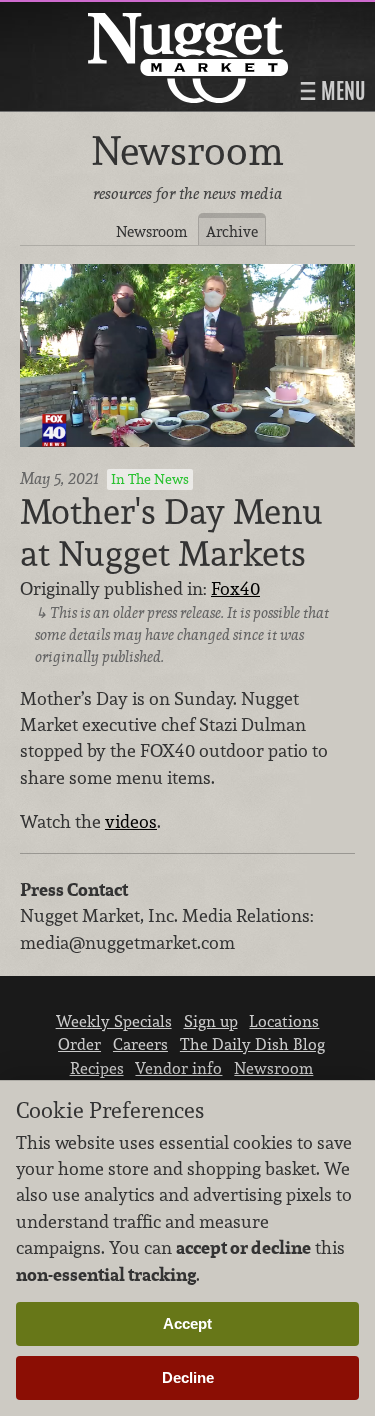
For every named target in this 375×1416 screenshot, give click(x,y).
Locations (284, 1021)
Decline (188, 1377)
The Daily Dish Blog (252, 1044)
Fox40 (235, 588)
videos (131, 821)
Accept (187, 1323)
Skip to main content (94, 16)
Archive (232, 231)
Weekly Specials (114, 1021)
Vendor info (178, 1068)
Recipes (97, 1068)
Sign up (211, 1021)
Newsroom (151, 231)
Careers (140, 1044)
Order (79, 1044)
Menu (341, 91)
